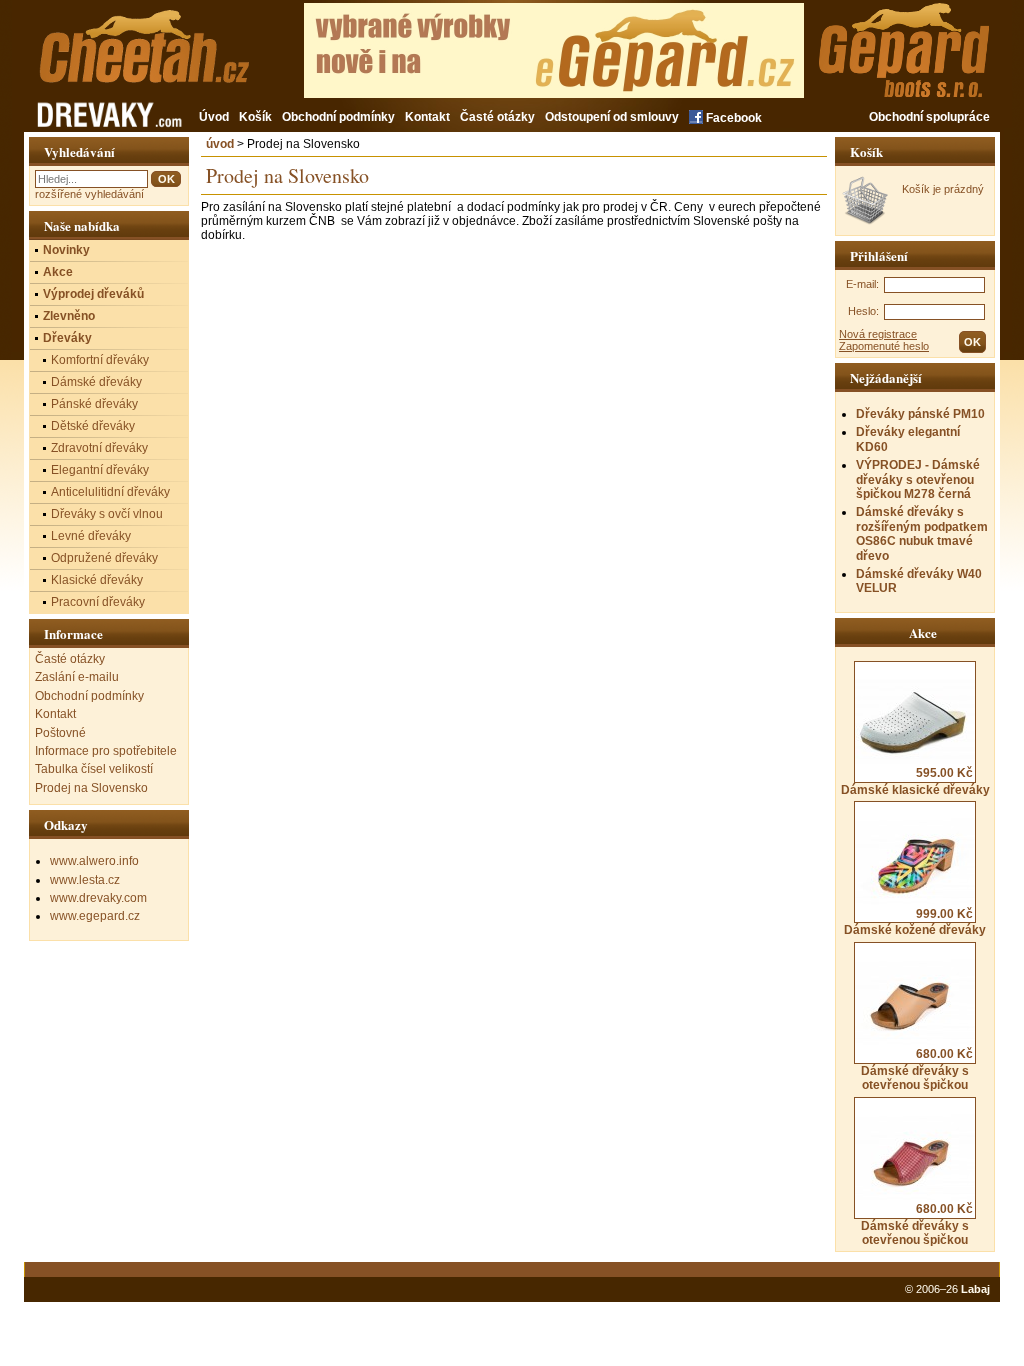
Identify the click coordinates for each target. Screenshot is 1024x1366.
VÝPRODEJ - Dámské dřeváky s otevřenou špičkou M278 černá (918, 479)
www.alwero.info (94, 861)
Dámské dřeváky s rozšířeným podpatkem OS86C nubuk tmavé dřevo (922, 533)
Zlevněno (69, 316)
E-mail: (862, 284)
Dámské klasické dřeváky (915, 781)
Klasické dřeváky (97, 580)
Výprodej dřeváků (93, 294)
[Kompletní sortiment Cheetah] (176, 57)
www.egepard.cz (95, 916)
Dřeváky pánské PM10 (920, 414)
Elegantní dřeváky (100, 470)
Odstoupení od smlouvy (612, 117)
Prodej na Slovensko (91, 788)
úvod (220, 144)
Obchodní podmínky (338, 117)
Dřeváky (67, 338)
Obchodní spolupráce (929, 117)
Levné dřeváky (91, 536)
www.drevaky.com (98, 898)
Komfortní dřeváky (100, 360)
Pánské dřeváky (94, 404)
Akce (58, 272)
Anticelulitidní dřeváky (110, 492)
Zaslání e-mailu (77, 677)
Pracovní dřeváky (98, 602)
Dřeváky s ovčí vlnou (107, 514)
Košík (255, 117)
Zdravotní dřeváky (99, 448)
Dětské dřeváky (93, 426)
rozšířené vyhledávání (89, 194)
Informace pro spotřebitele (106, 751)
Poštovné (60, 733)
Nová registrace (878, 334)
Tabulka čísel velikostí (94, 769)
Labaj (975, 1289)
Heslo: (863, 311)
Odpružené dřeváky (104, 558)
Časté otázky (497, 117)
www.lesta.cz (85, 880)
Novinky (66, 250)
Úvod (214, 117)
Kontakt (427, 117)
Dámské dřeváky (96, 382)
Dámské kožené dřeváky (915, 922)
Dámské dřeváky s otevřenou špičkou (917, 1069)
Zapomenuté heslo (884, 346)
